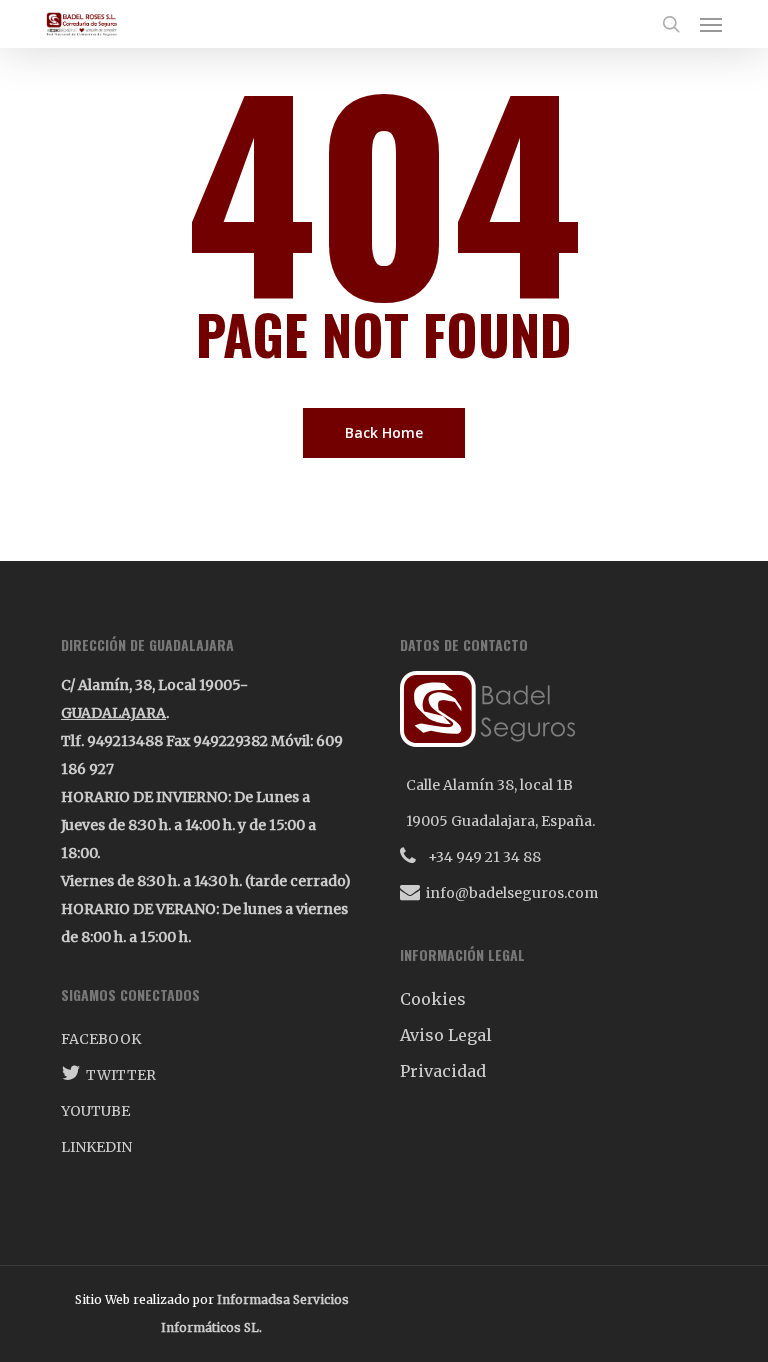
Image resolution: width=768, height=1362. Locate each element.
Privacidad (443, 1071)
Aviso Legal (446, 1035)
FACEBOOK (101, 1039)
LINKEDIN (96, 1147)
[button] (711, 24)
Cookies (433, 999)
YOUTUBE (95, 1111)
